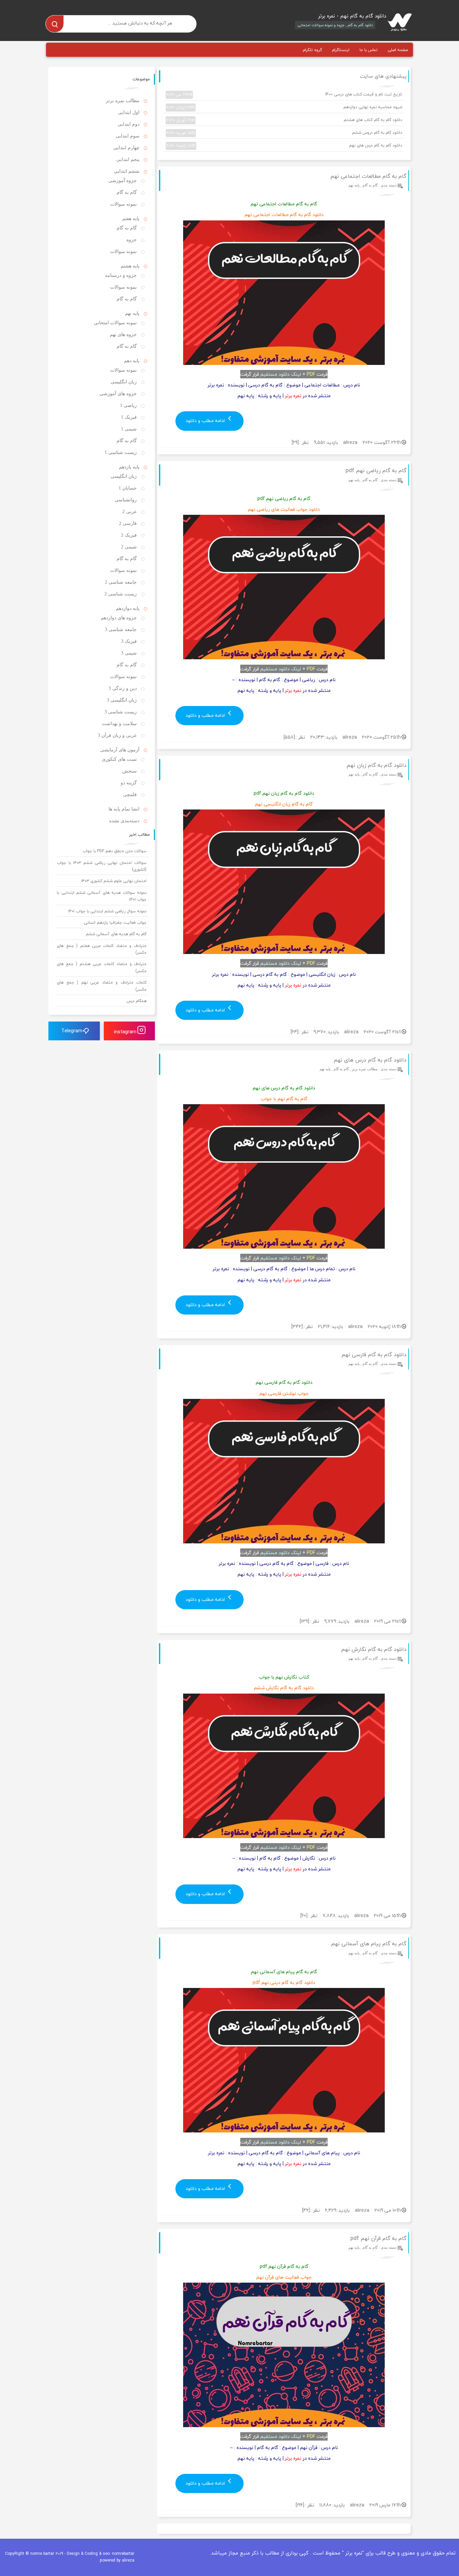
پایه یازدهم (129, 467)
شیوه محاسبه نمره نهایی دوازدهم (284, 107)
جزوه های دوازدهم (119, 618)
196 (300, 2505)
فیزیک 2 (129, 535)
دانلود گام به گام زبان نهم (377, 765)
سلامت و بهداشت (119, 724)
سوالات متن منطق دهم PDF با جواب (115, 851)
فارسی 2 (128, 523)
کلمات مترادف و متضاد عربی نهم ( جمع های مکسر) (102, 986)
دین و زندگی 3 (123, 688)
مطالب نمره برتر (365, 1069)
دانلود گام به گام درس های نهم (284, 146)
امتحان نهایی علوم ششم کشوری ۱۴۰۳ (114, 881)
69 (295, 442)
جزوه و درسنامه (121, 275)
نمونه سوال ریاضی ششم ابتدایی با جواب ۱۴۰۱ (107, 911)
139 (304, 1621)
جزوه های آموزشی (118, 394)
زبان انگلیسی (124, 382)
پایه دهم (132, 361)
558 (289, 737)
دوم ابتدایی (129, 124)
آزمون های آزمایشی (120, 750)
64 (294, 1032)
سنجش (130, 771)
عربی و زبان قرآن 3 (117, 735)
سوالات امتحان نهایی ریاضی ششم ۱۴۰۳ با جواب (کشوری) (102, 866)
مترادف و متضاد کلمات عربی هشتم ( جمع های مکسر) (102, 967)
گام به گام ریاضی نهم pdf (376, 470)
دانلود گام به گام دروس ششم (284, 133)
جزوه (132, 240)
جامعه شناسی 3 (121, 630)
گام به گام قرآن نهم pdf (379, 2238)
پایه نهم (354, 185)
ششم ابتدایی (127, 171)
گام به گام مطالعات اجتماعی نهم (368, 176)
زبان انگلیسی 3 (122, 700)
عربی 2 (130, 512)
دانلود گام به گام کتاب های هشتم (284, 120)
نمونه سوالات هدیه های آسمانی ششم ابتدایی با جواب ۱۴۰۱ (102, 896)
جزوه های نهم (123, 335)
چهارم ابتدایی (126, 148)
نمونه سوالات (123, 204)
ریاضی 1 (128, 405)
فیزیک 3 (129, 641)
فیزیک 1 (129, 417)
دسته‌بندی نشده (124, 821)
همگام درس (137, 1001)
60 (304, 1916)
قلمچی (130, 795)
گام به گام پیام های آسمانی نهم (369, 1944)
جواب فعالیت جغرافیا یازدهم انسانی (115, 923)
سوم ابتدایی (128, 136)
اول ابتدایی (129, 112)
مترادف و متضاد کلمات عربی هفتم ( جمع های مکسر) (102, 949)
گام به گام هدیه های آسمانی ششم (116, 934)
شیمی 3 (129, 653)
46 (306, 2210)
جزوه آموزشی (122, 181)
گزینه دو (129, 783)
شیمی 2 (129, 547)
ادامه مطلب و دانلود (206, 421)
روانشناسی (126, 500)
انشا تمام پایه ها (124, 809)
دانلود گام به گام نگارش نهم (374, 1649)
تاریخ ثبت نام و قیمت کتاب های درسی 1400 (284, 94)
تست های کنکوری (119, 759)
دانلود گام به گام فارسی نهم (374, 1355)
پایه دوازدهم (128, 608)
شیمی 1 (129, 429)
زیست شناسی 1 (121, 452)
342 (297, 1326)
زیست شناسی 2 (121, 594)
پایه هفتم (131, 219)
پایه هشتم (130, 266)
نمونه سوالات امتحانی (115, 323)
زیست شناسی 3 (121, 712)
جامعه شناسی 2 (121, 582)
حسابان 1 (128, 488)
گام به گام (370, 185)
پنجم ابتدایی (128, 159)
